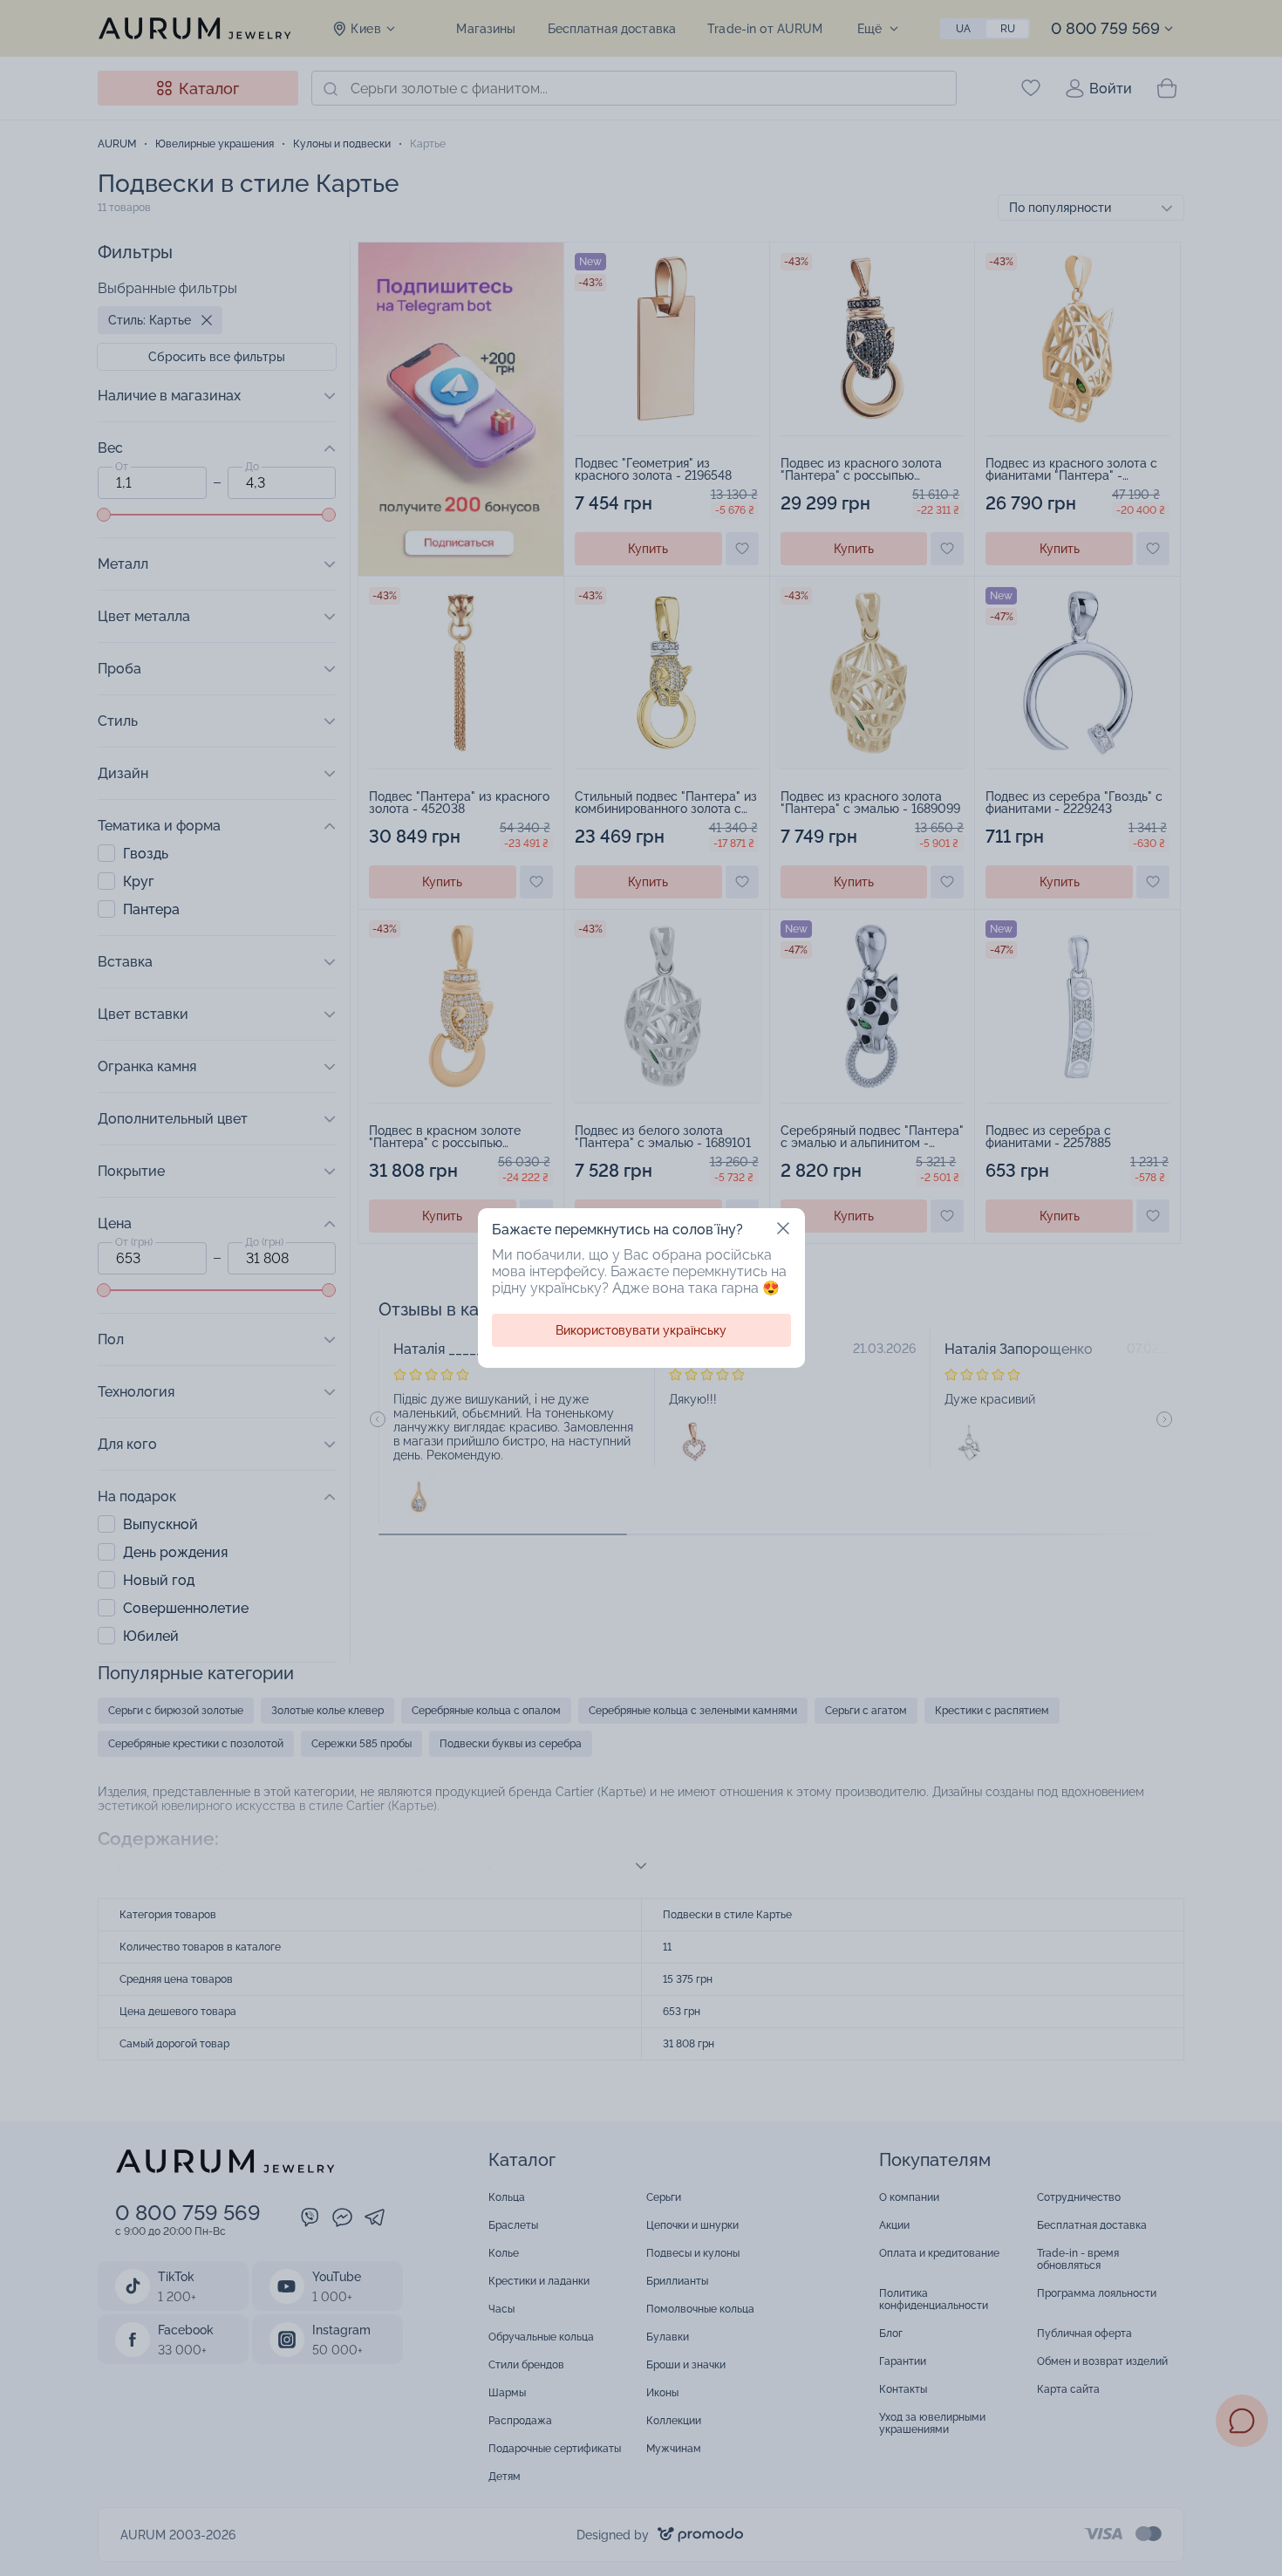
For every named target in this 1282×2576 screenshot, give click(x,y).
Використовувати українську (641, 1330)
